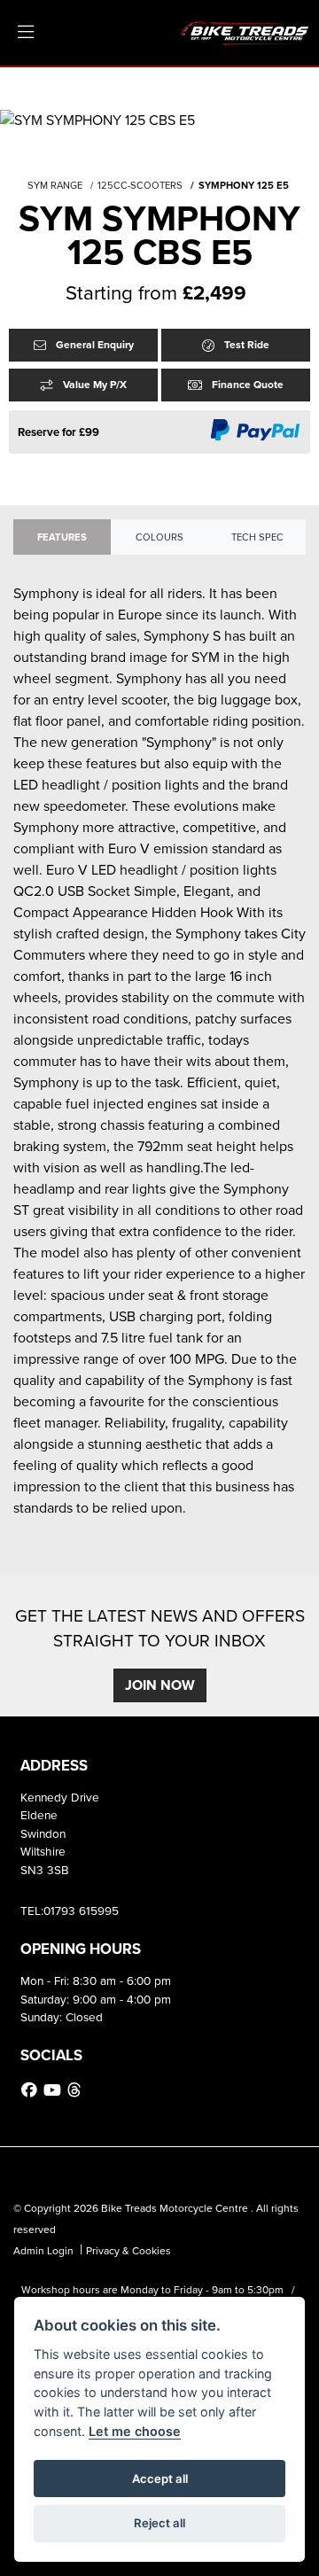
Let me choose (135, 2431)
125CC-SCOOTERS (140, 185)
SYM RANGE (55, 185)
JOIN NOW (160, 1685)
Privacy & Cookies (128, 2251)
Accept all (160, 2479)
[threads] (76, 2090)
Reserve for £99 (58, 432)
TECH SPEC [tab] (257, 537)
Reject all (159, 2523)
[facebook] (31, 2090)
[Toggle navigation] (26, 33)
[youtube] (54, 2090)
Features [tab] (62, 537)
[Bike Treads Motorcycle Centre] (245, 31)
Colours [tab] (159, 537)
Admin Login (43, 2251)
